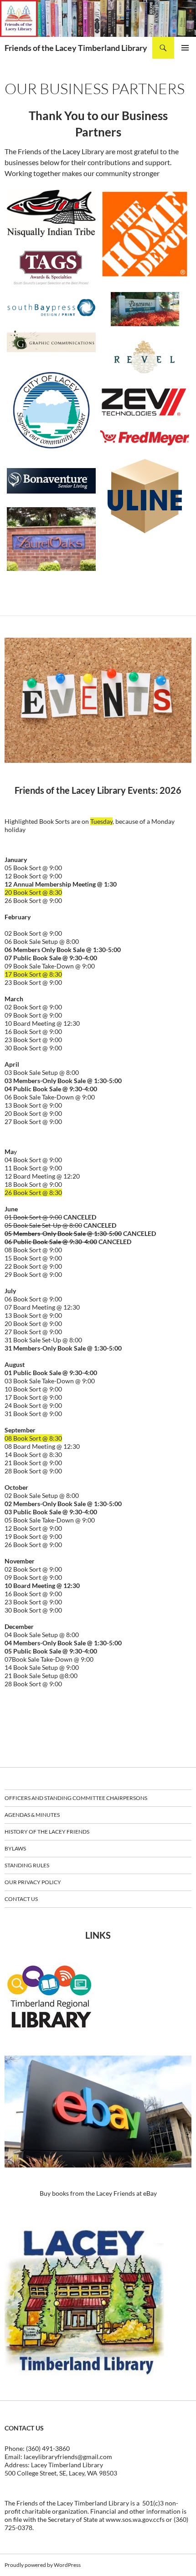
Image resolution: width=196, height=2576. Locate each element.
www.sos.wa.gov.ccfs (135, 2519)
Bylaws (15, 1848)
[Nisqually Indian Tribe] (51, 213)
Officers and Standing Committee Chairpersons (76, 1798)
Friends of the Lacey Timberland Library (76, 48)
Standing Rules (27, 1865)
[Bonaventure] (51, 481)
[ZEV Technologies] (145, 402)
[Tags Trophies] (51, 268)
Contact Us (21, 1899)
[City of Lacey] (51, 410)
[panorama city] (145, 309)
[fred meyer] (145, 438)
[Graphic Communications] (51, 341)
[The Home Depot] (145, 234)
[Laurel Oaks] (51, 539)
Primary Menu (185, 48)
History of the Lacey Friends (47, 1832)
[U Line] (145, 496)
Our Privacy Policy (33, 1882)
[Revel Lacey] (145, 357)
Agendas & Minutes (32, 1815)
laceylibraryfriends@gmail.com (68, 2457)
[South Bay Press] (51, 308)
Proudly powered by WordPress (43, 2565)
